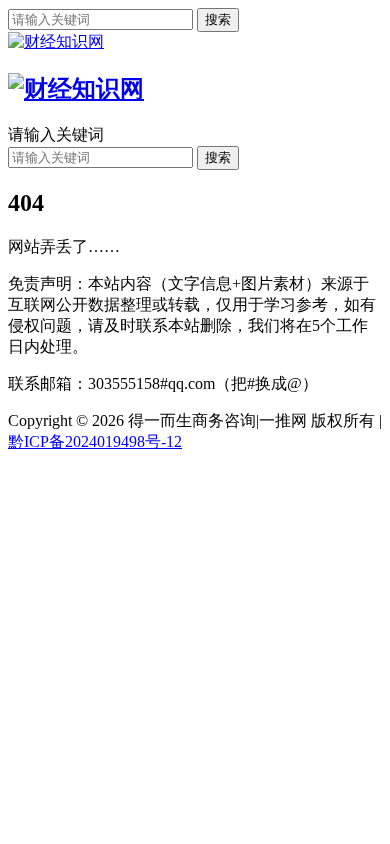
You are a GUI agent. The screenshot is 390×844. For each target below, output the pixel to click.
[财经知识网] (56, 41)
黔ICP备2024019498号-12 (95, 441)
